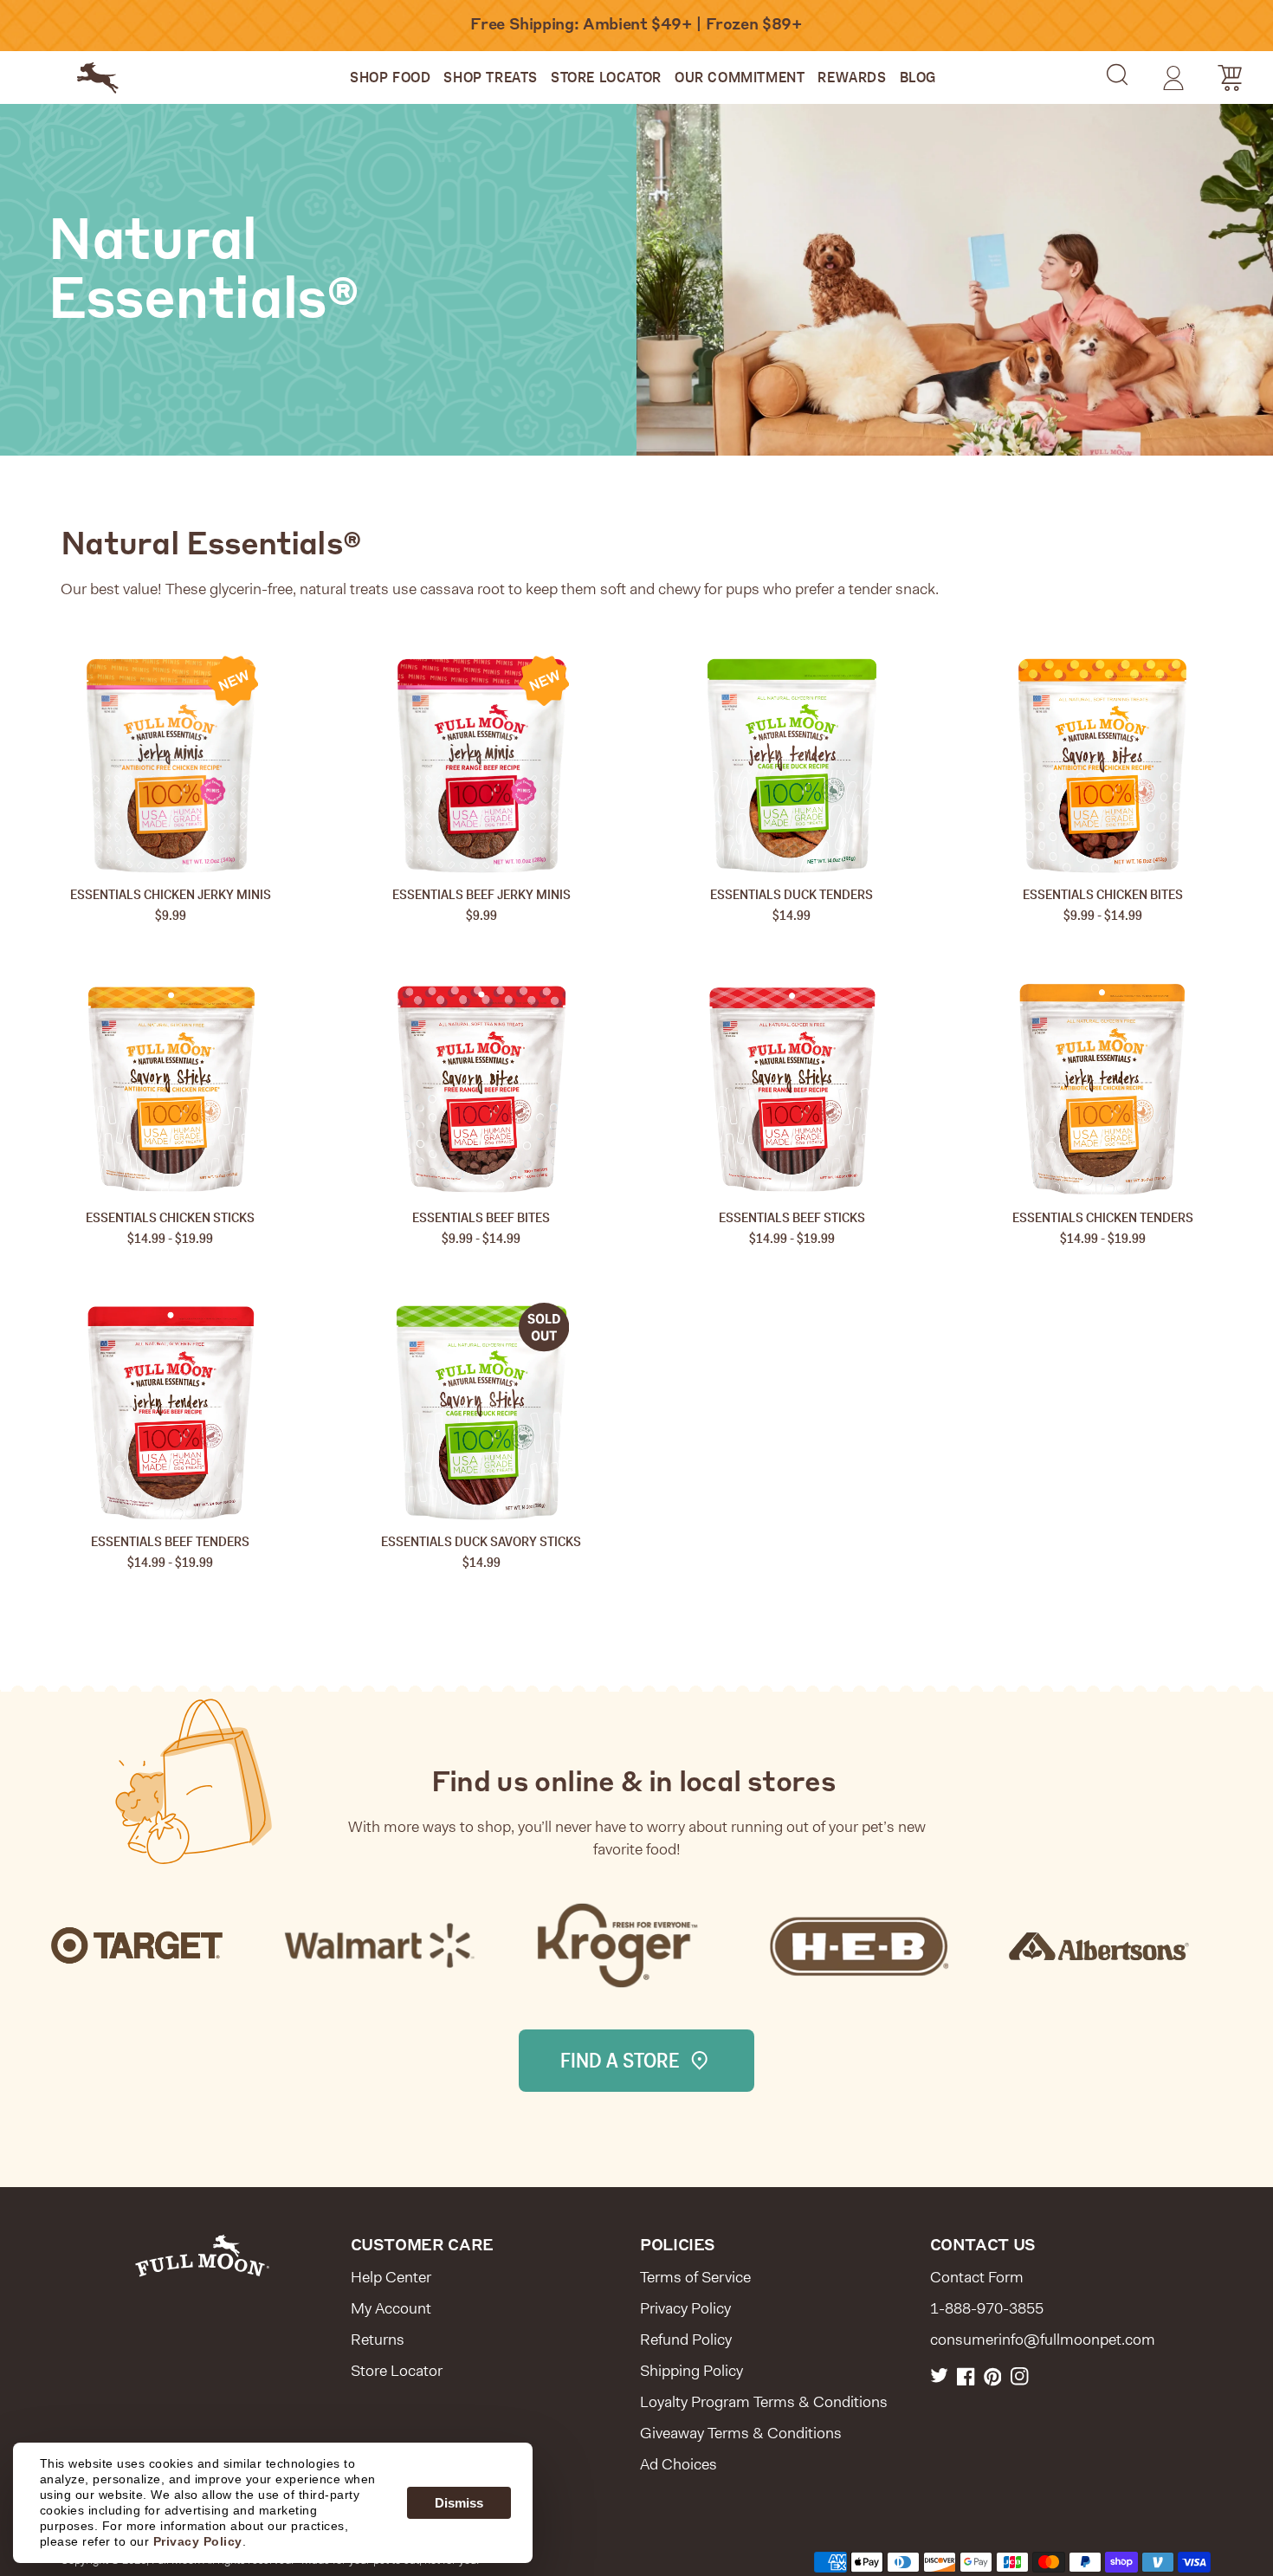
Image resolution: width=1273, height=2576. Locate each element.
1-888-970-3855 (987, 2308)
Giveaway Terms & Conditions (741, 2433)
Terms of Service (695, 2277)
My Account (391, 2308)
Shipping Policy (691, 2371)
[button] (1117, 74)
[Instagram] (1020, 2376)
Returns (378, 2340)
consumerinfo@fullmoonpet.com (1043, 2340)
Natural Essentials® (203, 273)
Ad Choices (679, 2464)
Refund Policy (686, 2340)
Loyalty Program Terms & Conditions (764, 2402)
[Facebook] (966, 2376)
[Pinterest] (993, 2376)
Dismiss (459, 2503)
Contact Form (977, 2277)
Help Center (391, 2277)
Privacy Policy (685, 2308)
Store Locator (397, 2371)
